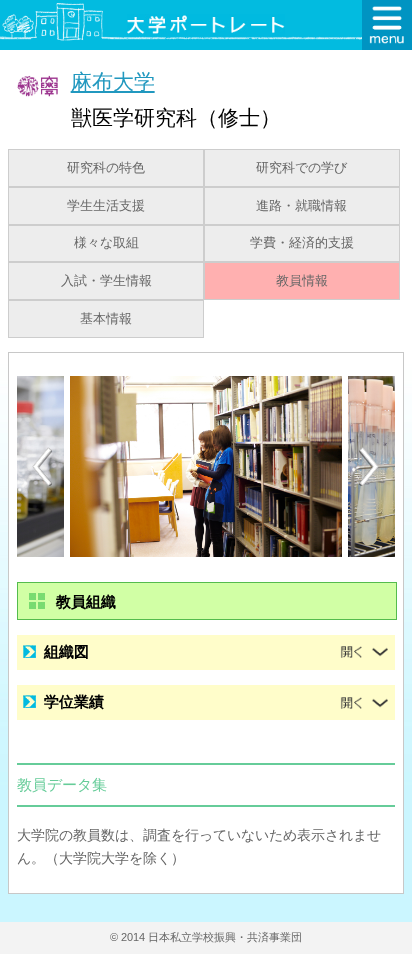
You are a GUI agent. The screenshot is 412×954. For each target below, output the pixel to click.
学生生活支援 (106, 206)
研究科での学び (301, 168)
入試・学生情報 (106, 281)
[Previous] (42, 466)
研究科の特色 (106, 168)
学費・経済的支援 (302, 243)
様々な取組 (106, 243)
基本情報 (106, 319)
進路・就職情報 (301, 206)
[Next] (370, 467)
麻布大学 (113, 81)
